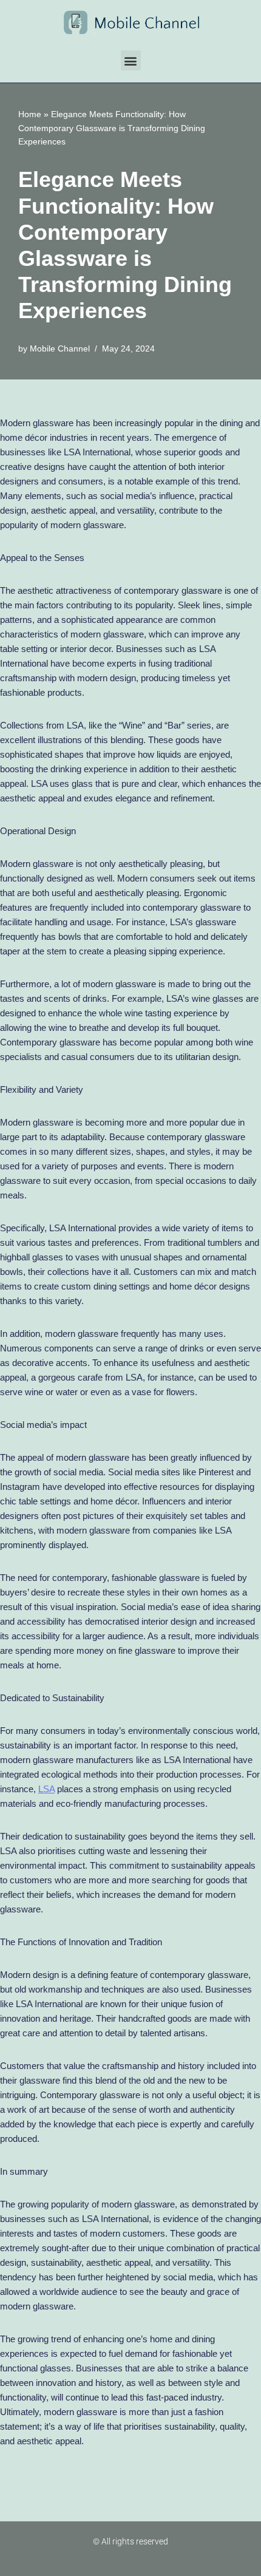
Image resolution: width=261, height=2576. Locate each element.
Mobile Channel (60, 349)
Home (30, 114)
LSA (46, 1789)
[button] (131, 60)
